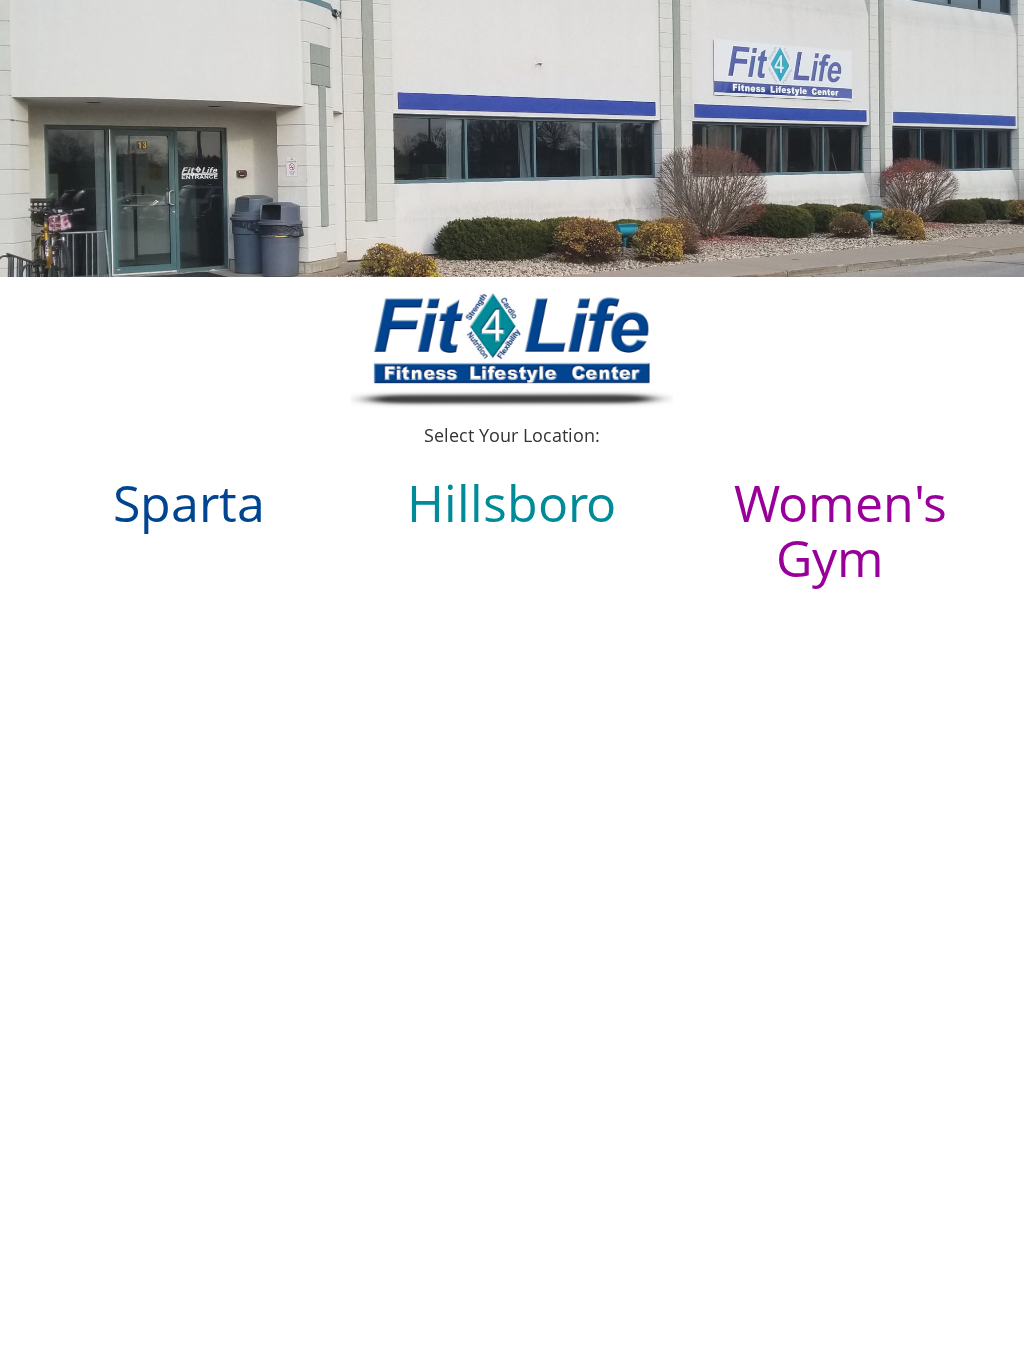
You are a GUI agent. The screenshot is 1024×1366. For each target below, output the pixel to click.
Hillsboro (511, 503)
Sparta (189, 503)
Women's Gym (840, 530)
